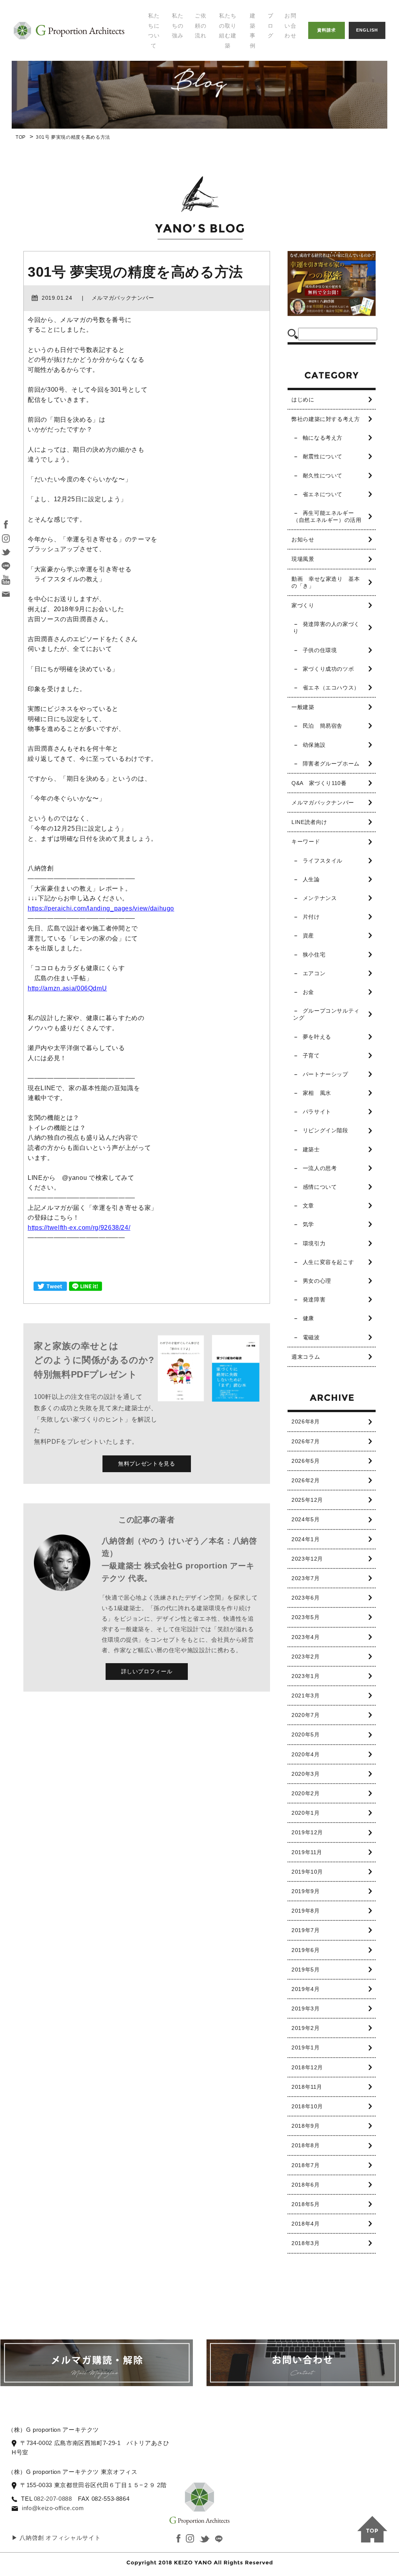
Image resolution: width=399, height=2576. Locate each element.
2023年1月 (305, 1676)
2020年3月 (305, 1774)
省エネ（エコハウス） (331, 688)
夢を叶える (317, 1037)
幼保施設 (314, 745)
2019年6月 (305, 1950)
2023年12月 (307, 1559)
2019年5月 (305, 1970)
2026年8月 (305, 1421)
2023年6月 (305, 1598)
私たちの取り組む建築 (228, 31)
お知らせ (303, 539)
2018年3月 (305, 2243)
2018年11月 (307, 2087)
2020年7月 (305, 1715)
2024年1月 (305, 1539)
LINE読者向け (309, 822)
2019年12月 (307, 1832)
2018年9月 (305, 2126)
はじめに (303, 400)
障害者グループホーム (331, 764)
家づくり (303, 605)
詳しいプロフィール (147, 1671)
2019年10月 (307, 1872)
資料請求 (327, 30)
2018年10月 (307, 2106)
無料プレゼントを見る (147, 1464)
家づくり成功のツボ (328, 669)
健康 (308, 1318)
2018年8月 (305, 2145)
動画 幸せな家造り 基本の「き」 (326, 582)
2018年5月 (305, 2204)
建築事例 (253, 31)
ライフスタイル (323, 861)
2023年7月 (305, 1578)
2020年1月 (305, 1813)
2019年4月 (305, 1989)
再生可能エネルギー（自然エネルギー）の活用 (327, 516)
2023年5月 (305, 1617)
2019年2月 (305, 2028)
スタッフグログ (294, 66)
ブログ (271, 26)
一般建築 (303, 707)
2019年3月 (305, 2008)
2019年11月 (307, 1852)
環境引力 (314, 1243)
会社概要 (162, 90)
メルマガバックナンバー (323, 803)
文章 (308, 1206)
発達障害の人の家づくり (326, 628)
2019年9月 (305, 1891)
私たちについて (154, 31)
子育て (311, 1056)
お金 (308, 992)
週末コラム (306, 1357)
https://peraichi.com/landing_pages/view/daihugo (101, 908)
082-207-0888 (53, 2499)
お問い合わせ (290, 26)
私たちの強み (178, 26)
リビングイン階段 (326, 1130)
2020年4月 (305, 1754)
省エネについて (323, 494)
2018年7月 (305, 2165)
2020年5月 (305, 1734)
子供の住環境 (320, 650)
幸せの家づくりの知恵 (297, 31)
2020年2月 (305, 1793)
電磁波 (311, 1337)
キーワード (306, 842)
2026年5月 (305, 1461)
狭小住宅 (314, 955)
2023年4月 (305, 1637)
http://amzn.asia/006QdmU (67, 988)
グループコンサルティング (326, 1014)
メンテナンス (320, 898)
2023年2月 (305, 1657)
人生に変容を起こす (328, 1262)
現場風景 (303, 559)
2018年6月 (305, 2185)
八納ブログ (288, 50)
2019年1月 (305, 2047)
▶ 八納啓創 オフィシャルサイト (56, 2538)
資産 (308, 935)
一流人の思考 (320, 1168)
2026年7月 (305, 1441)
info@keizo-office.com (53, 2508)
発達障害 (314, 1299)
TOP (21, 137)
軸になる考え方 (323, 438)
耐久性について (323, 476)
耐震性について (323, 456)
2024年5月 (305, 1519)
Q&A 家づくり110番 (319, 783)
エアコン (314, 973)
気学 (308, 1224)
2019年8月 (305, 1911)
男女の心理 (317, 1281)
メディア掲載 (168, 74)
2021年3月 (305, 1696)
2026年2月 (305, 1480)
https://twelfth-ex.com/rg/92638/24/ (79, 1228)
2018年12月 (307, 2067)
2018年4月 (305, 2224)
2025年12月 (307, 1500)
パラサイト (317, 1112)
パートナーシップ (326, 1074)
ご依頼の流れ (201, 26)
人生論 (311, 879)
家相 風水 (317, 1093)
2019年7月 (305, 1930)
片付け (311, 917)
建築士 (311, 1149)
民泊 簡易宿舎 (323, 726)
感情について (320, 1187)
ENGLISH (367, 30)
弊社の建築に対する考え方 (326, 419)
